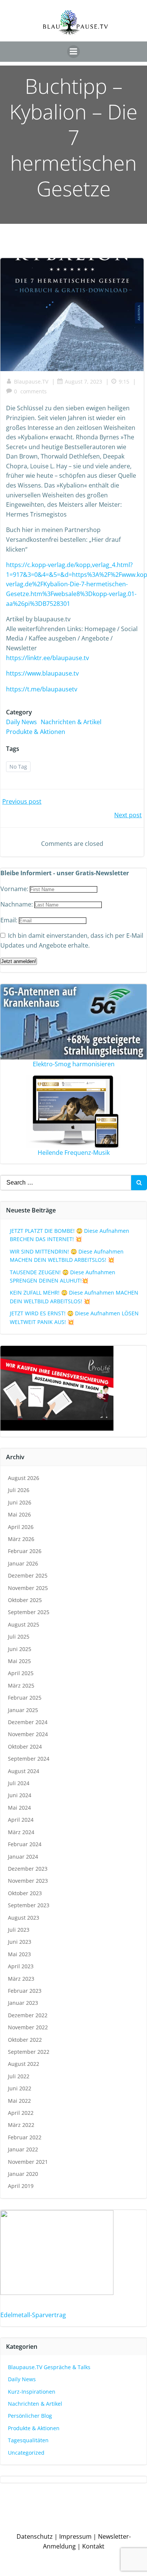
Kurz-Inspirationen (32, 2392)
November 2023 (28, 1881)
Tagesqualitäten (28, 2440)
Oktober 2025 (25, 1600)
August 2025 (24, 1624)
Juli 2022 (19, 2076)
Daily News (21, 722)
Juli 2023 (19, 1930)
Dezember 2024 (28, 1722)
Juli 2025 (19, 1637)
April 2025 (21, 1673)
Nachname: (17, 904)
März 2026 (21, 1539)
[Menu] (73, 52)
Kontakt (93, 2546)
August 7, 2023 (83, 381)
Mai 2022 (19, 2101)
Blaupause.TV (31, 381)
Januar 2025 (23, 1710)
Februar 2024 (25, 1844)
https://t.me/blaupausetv (42, 689)
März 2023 (21, 1979)
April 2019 (21, 2186)
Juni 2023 (20, 1942)
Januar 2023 (23, 2003)
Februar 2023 (25, 1991)
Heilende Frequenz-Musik (74, 1153)
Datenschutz (35, 2536)
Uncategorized (26, 2453)
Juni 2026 (20, 1502)
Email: (10, 920)
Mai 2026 (19, 1514)
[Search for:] (66, 1183)
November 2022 (28, 2027)
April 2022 (21, 2113)
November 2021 (28, 2162)
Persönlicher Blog (30, 2416)
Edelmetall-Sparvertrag (33, 2315)
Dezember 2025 (28, 1575)
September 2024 (29, 1759)
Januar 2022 (23, 2149)
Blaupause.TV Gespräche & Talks (49, 2367)
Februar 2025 (25, 1698)
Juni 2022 (20, 2088)
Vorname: (15, 889)
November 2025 (28, 1588)
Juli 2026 (19, 1490)
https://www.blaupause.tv (42, 673)
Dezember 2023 (28, 1869)
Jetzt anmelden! (19, 961)
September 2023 (29, 1905)
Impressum (75, 2536)
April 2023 (21, 1966)
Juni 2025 (20, 1649)
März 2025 (21, 1685)
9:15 (124, 381)
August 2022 (24, 2064)
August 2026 (24, 1478)
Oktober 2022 (25, 2040)
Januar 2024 (23, 1857)
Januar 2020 (23, 2174)
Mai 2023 (19, 1954)
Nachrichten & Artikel (71, 722)
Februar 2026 (25, 1551)
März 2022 (21, 2125)
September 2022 (29, 2052)
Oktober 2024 (25, 1747)
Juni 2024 (20, 1795)
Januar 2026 (23, 1563)
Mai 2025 (19, 1661)
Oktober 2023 (25, 1893)
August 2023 (24, 1918)
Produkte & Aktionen (36, 732)
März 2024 (21, 1832)
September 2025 (29, 1612)
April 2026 (21, 1527)
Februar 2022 (25, 2137)
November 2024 (28, 1734)
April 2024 (21, 1820)
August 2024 (24, 1771)
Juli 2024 (19, 1783)
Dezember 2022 (28, 2015)
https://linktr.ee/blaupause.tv (47, 658)
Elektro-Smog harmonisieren (74, 1064)
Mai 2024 (19, 1808)
